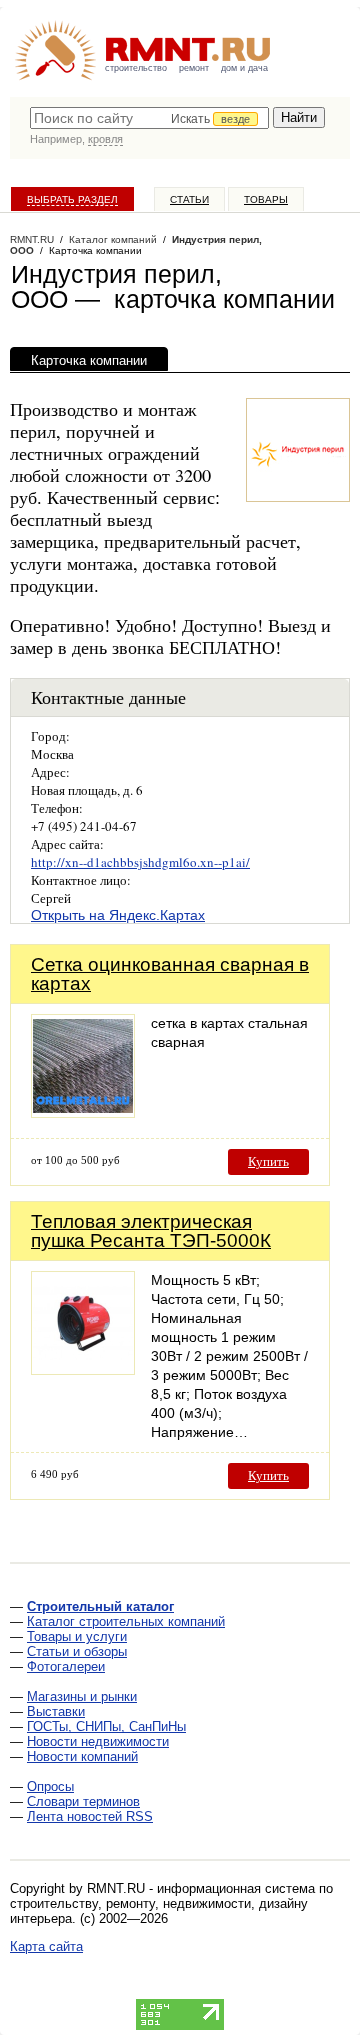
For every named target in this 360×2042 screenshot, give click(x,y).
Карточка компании (89, 360)
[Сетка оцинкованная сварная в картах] (83, 1112)
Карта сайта (46, 1946)
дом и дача (244, 68)
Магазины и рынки (82, 1696)
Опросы (50, 1786)
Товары (266, 199)
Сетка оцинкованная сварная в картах (170, 974)
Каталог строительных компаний (126, 1621)
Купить (268, 1161)
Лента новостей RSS (90, 1816)
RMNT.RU (32, 239)
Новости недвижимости (98, 1741)
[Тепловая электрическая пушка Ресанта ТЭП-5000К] (83, 1369)
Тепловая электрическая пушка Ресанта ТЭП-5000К (151, 1231)
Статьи (189, 199)
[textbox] (149, 118)
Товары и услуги (77, 1636)
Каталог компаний (113, 239)
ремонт (194, 68)
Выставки (56, 1711)
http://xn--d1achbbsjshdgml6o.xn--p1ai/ (140, 862)
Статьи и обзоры (77, 1651)
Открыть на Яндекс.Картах (118, 915)
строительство (136, 68)
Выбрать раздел (72, 199)
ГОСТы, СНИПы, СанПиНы (106, 1726)
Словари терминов (83, 1801)
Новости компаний (82, 1756)
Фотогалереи (66, 1666)
